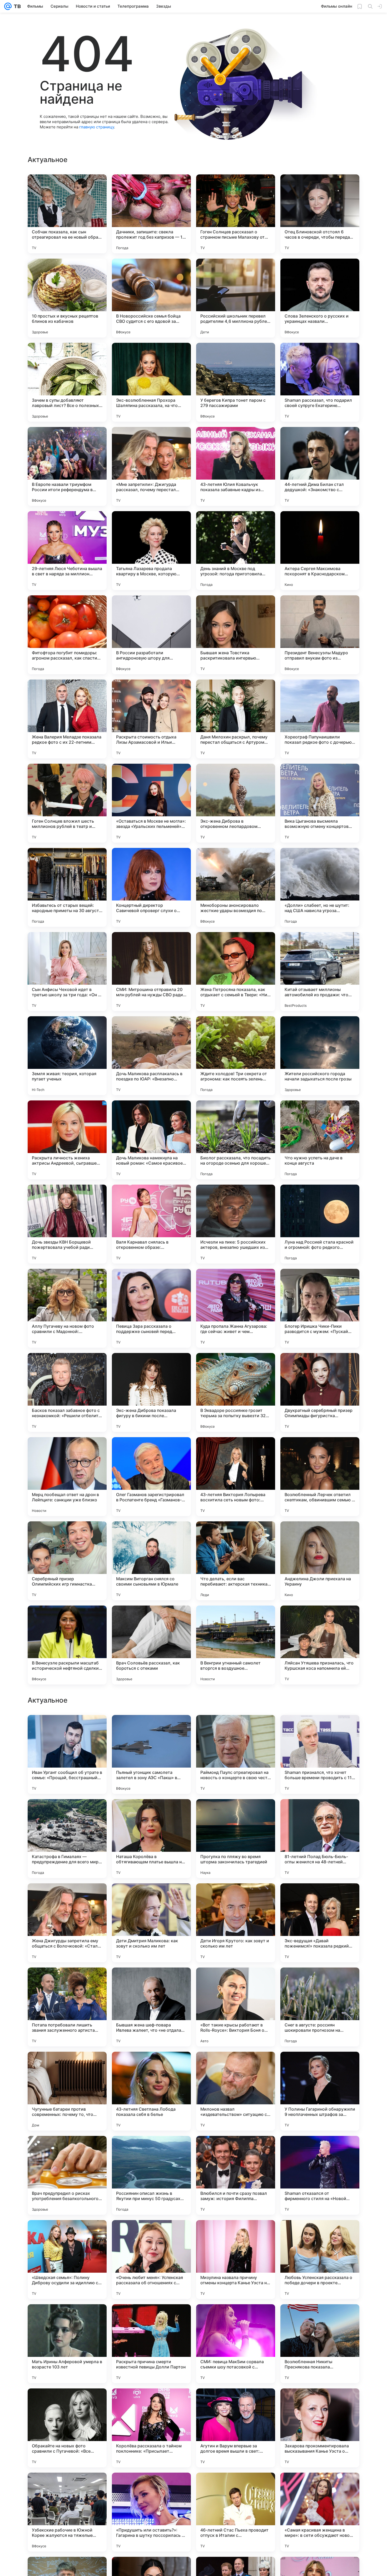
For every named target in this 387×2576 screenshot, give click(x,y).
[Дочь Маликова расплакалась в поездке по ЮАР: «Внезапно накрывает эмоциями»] (151, 1056)
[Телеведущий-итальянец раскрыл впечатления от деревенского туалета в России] (320, 1813)
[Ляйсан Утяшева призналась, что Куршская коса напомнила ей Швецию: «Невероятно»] (320, 1645)
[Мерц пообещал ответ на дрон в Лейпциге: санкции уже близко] (67, 1477)
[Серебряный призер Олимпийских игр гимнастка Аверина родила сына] (67, 1561)
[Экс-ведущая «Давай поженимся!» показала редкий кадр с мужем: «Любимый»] (320, 2260)
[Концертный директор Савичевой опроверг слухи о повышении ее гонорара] (151, 887)
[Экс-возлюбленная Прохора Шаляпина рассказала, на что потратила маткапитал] (151, 382)
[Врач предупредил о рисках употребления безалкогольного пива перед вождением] (67, 2512)
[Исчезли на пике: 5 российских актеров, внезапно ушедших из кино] (236, 1224)
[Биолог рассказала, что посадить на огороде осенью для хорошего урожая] (236, 1140)
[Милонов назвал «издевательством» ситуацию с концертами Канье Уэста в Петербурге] (236, 2428)
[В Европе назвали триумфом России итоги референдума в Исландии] (67, 466)
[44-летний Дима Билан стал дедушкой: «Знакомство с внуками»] (320, 466)
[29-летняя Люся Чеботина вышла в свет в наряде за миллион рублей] (67, 551)
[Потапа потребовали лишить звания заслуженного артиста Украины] (67, 2344)
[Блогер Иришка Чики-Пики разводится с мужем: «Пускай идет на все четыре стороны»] (320, 1308)
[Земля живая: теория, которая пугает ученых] (67, 1056)
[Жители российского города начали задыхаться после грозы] (320, 1056)
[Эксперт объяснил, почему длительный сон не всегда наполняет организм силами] (67, 1729)
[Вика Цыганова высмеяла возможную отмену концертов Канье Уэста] (320, 803)
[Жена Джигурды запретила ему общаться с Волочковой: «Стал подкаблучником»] (67, 2260)
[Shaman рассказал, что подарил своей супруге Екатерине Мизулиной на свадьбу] (320, 382)
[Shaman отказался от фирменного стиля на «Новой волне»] (320, 2512)
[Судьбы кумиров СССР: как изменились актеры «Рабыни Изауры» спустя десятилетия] (151, 1898)
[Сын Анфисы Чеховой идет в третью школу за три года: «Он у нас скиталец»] (67, 972)
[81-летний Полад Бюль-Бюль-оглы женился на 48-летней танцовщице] (320, 2175)
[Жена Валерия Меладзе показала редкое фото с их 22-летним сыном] (67, 719)
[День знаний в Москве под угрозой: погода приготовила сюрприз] (236, 551)
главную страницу (97, 127)
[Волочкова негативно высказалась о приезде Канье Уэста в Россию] (236, 1982)
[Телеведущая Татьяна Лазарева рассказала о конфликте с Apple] (67, 1898)
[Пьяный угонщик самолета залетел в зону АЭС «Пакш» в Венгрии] (151, 2091)
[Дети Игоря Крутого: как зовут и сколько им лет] (236, 2260)
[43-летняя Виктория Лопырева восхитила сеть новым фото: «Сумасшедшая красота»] (236, 1477)
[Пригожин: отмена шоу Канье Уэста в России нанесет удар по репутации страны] (236, 1729)
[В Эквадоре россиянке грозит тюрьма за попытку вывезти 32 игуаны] (236, 1392)
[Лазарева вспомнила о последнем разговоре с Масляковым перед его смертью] (151, 1729)
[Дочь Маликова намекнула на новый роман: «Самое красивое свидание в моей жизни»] (151, 1140)
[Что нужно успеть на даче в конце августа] (320, 1140)
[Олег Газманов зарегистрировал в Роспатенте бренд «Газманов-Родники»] (151, 1477)
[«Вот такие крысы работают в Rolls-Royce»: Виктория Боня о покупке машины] (236, 2344)
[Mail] (8, 6)
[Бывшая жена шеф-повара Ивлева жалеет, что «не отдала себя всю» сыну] (151, 2344)
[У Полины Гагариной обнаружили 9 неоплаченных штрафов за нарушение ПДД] (320, 2428)
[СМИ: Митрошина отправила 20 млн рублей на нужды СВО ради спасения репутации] (151, 972)
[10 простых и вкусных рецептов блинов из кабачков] (67, 298)
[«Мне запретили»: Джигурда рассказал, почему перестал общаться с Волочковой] (151, 466)
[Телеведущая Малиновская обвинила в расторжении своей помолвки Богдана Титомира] (236, 1813)
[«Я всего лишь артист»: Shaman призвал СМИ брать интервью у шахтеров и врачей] (236, 1898)
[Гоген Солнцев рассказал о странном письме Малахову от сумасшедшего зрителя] (236, 214)
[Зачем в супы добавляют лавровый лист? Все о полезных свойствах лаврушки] (67, 382)
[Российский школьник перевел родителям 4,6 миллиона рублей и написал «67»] (236, 298)
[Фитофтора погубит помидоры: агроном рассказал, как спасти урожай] (67, 635)
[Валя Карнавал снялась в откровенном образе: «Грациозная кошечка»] (151, 1224)
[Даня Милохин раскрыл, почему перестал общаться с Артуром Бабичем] (236, 719)
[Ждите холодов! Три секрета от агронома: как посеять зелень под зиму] (236, 1056)
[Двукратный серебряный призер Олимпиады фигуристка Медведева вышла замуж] (320, 1392)
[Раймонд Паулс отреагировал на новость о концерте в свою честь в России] (236, 2091)
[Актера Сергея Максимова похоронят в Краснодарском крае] (320, 551)
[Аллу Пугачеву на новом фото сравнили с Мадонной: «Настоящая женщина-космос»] (67, 1308)
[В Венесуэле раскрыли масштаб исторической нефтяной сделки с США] (67, 1645)
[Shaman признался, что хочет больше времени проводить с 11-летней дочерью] (320, 2091)
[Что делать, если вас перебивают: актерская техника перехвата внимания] (236, 1561)
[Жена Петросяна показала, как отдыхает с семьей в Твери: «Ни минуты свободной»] (236, 972)
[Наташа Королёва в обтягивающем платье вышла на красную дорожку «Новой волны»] (151, 2175)
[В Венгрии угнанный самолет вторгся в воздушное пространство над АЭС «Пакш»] (236, 1645)
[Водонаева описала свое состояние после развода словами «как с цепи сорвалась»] (320, 1898)
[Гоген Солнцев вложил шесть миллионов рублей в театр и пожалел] (67, 803)
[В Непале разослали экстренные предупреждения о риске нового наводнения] (320, 1729)
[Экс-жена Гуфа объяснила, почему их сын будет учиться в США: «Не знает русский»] (151, 1982)
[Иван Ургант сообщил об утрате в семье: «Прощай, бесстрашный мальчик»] (67, 2091)
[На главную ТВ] (16, 6)
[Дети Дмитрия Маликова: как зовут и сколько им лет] (151, 2260)
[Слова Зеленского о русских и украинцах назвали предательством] (320, 298)
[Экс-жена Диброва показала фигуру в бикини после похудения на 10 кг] (151, 1392)
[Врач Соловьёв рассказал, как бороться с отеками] (151, 1645)
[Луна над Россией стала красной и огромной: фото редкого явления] (320, 1224)
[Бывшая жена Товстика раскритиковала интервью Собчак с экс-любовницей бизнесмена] (236, 635)
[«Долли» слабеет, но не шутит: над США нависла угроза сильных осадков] (320, 887)
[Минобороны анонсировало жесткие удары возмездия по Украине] (236, 887)
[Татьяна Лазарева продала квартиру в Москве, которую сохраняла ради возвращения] (151, 551)
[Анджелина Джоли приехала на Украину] (320, 1561)
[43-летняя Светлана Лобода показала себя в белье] (151, 2428)
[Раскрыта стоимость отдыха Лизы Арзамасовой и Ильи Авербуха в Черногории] (151, 719)
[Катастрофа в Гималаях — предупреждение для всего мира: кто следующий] (67, 2175)
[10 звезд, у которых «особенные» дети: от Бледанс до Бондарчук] (151, 1813)
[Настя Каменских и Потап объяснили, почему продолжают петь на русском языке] (67, 1982)
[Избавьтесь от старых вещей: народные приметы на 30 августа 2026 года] (67, 887)
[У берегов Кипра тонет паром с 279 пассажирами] (236, 382)
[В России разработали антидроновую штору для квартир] (151, 635)
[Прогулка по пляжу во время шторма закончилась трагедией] (236, 2175)
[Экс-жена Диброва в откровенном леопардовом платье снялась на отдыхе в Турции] (236, 803)
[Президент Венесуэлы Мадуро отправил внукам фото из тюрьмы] (320, 635)
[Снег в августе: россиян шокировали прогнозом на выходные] (320, 2344)
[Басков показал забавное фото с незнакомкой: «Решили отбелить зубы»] (67, 1392)
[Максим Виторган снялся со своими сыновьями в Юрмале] (151, 1561)
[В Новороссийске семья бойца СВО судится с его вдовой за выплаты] (151, 298)
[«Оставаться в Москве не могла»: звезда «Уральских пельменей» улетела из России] (151, 803)
